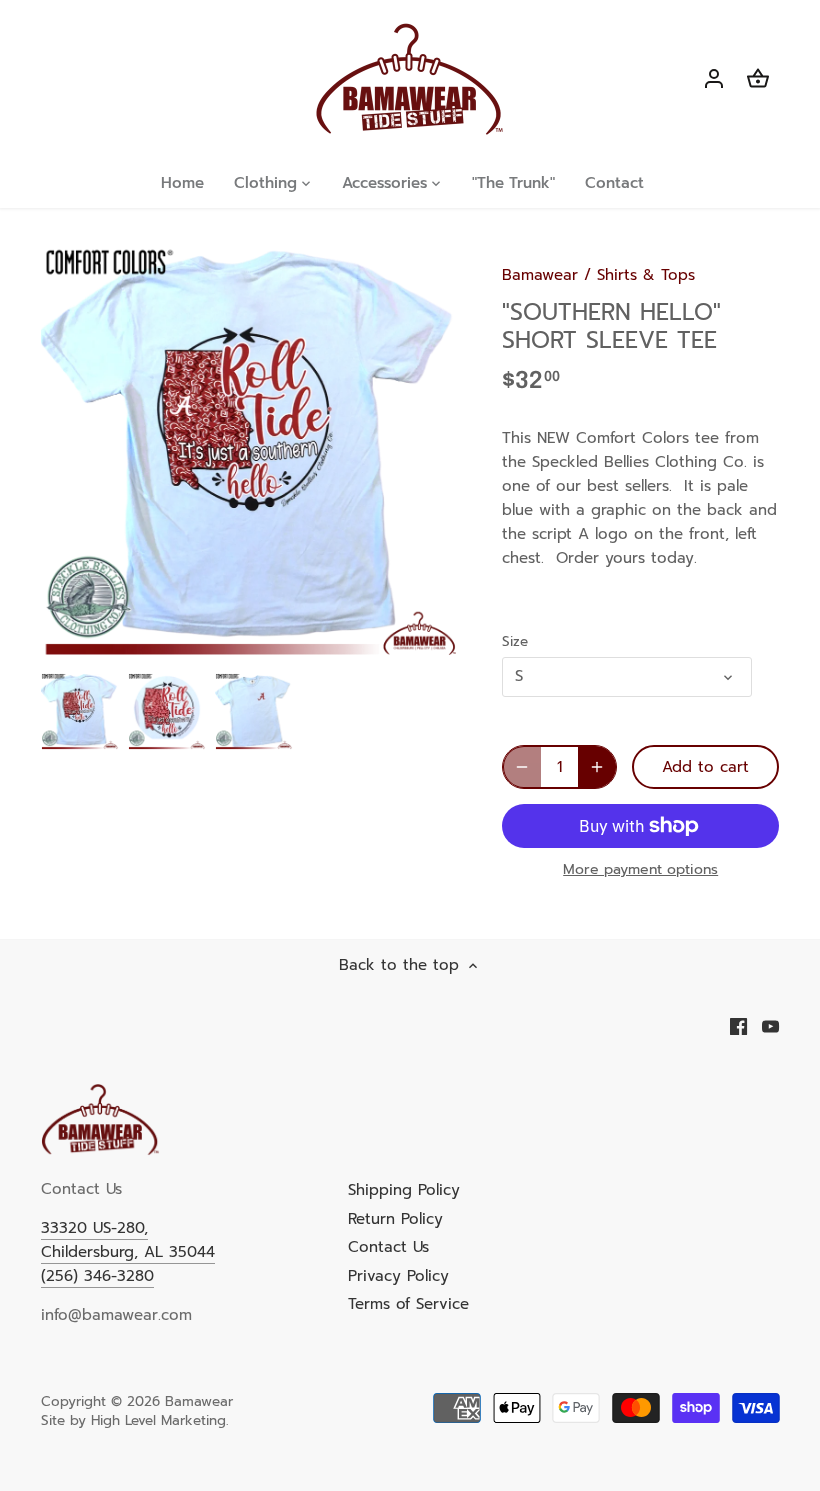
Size (515, 642)
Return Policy (395, 1219)
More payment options (640, 869)
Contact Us (388, 1247)
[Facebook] (738, 1026)
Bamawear (540, 275)
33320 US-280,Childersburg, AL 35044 (128, 1240)
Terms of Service (408, 1304)
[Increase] (597, 767)
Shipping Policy (404, 1190)
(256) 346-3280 (97, 1276)
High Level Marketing (158, 1420)
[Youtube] (770, 1026)
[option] (80, 712)
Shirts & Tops (646, 275)
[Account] (714, 79)
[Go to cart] (758, 79)
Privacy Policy (398, 1276)
